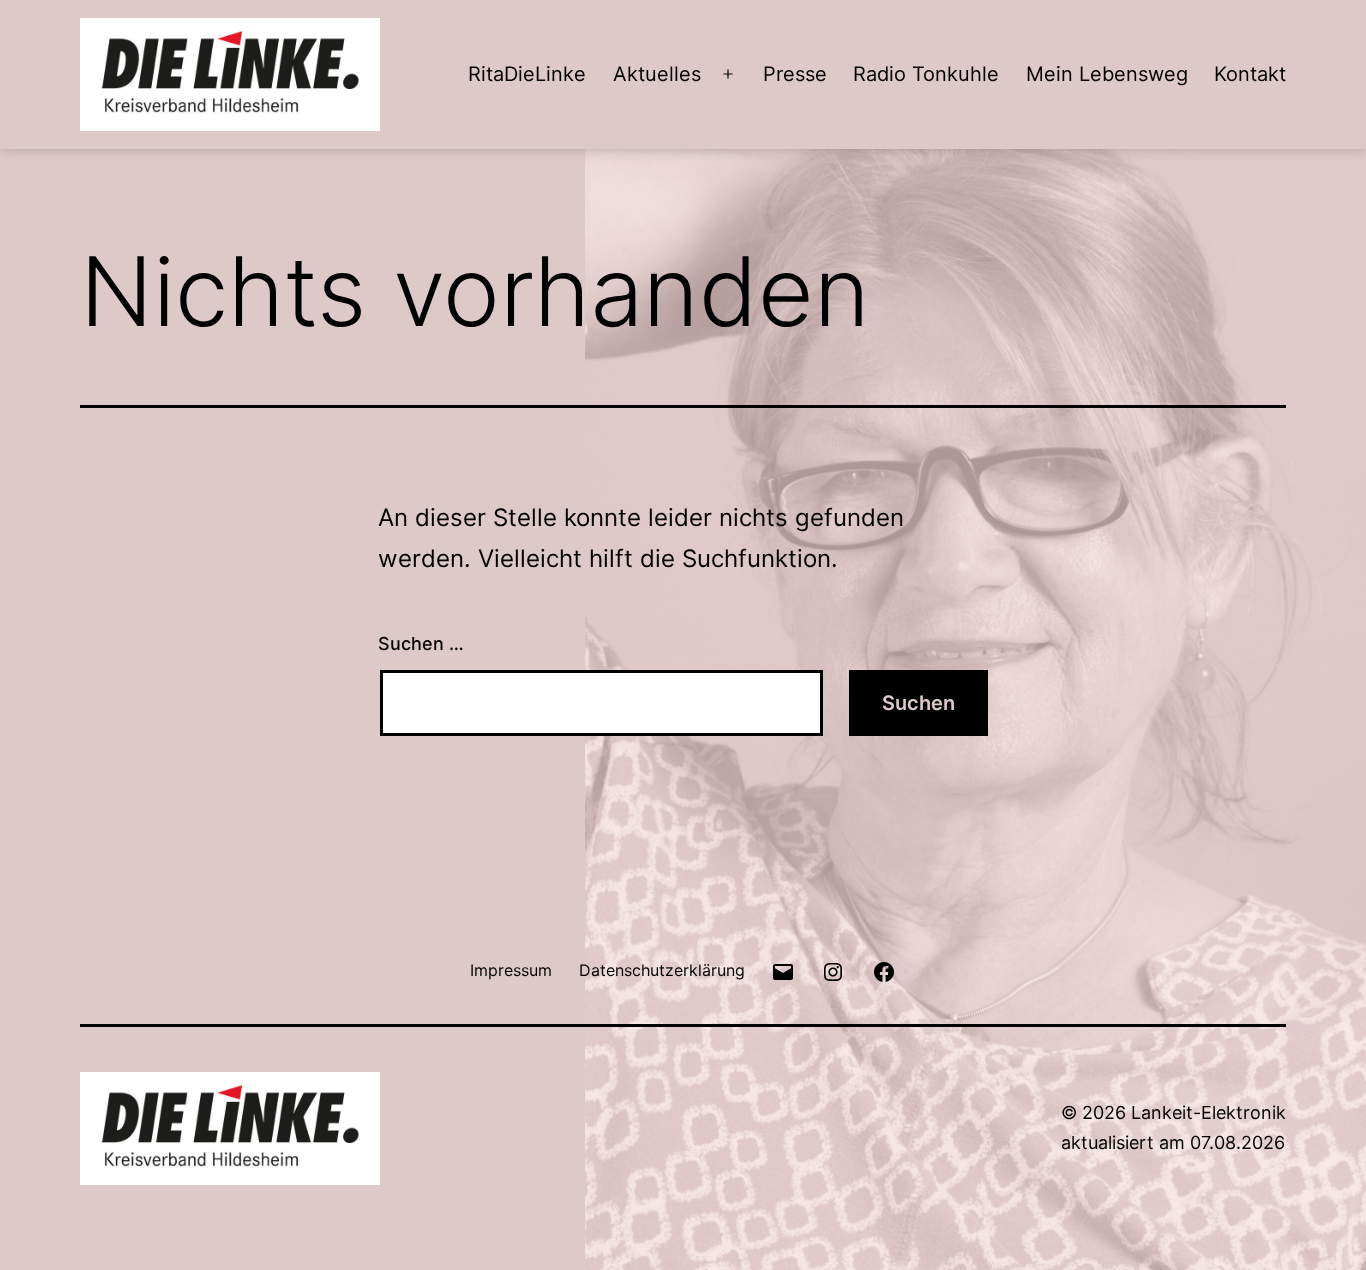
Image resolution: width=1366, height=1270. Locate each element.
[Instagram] (833, 969)
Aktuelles (657, 74)
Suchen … (421, 643)
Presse (795, 74)
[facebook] (884, 969)
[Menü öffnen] (728, 74)
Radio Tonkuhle (926, 74)
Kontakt (1250, 74)
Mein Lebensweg (1107, 74)
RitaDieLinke (527, 74)
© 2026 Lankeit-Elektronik (1173, 1112)
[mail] (783, 969)
